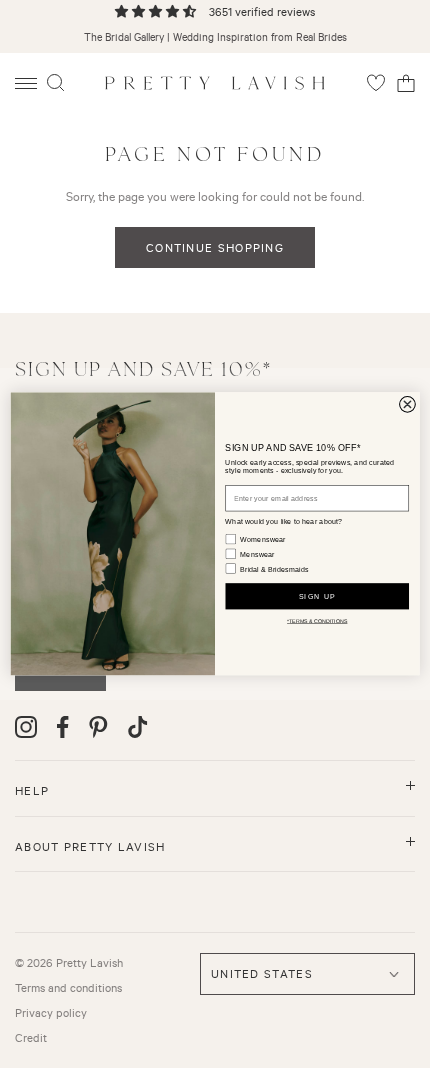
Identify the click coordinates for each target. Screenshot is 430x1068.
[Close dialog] (408, 405)
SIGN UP (317, 596)
